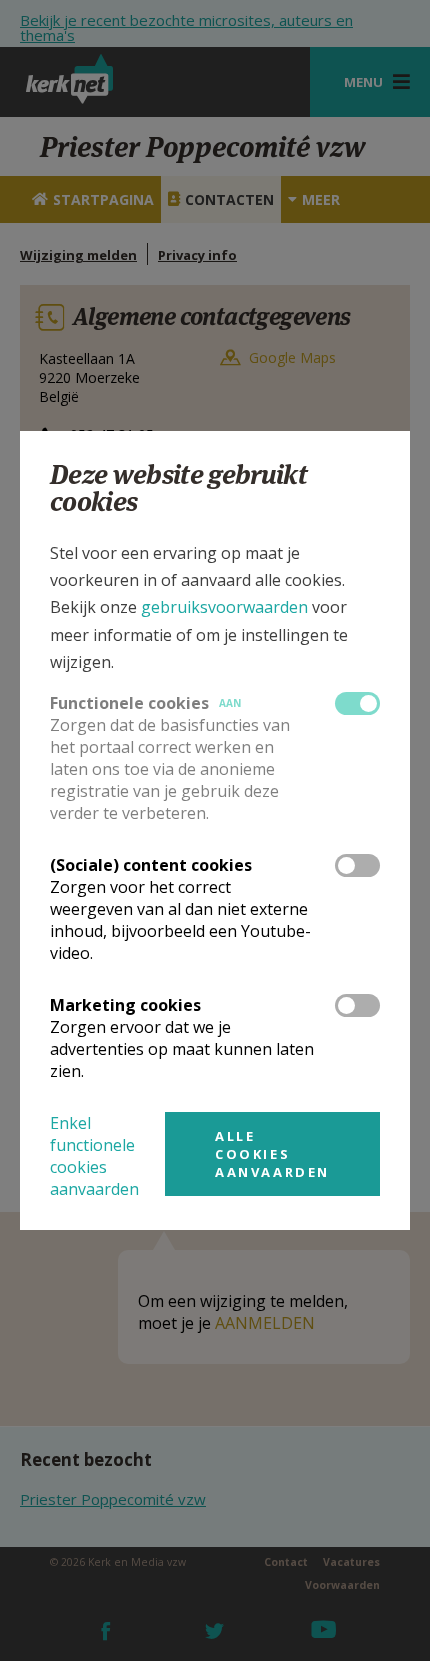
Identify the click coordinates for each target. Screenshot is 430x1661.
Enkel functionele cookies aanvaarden (94, 1156)
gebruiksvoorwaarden (224, 607)
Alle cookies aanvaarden (272, 1154)
